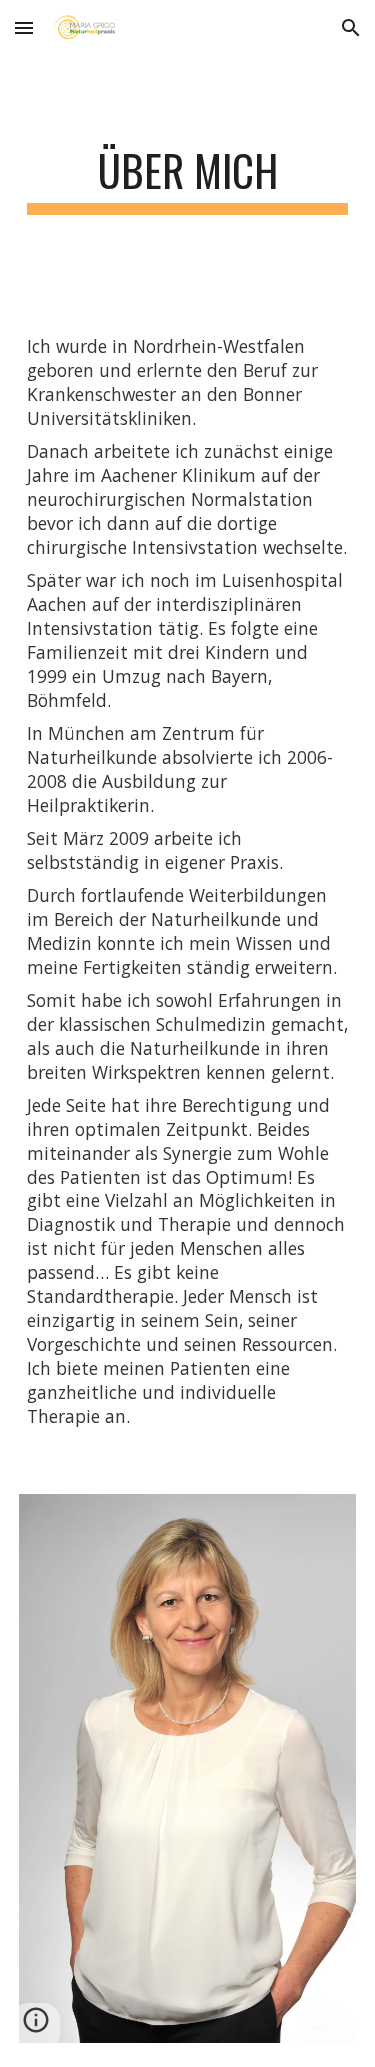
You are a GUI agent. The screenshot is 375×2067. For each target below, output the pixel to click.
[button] (24, 27)
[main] (188, 179)
